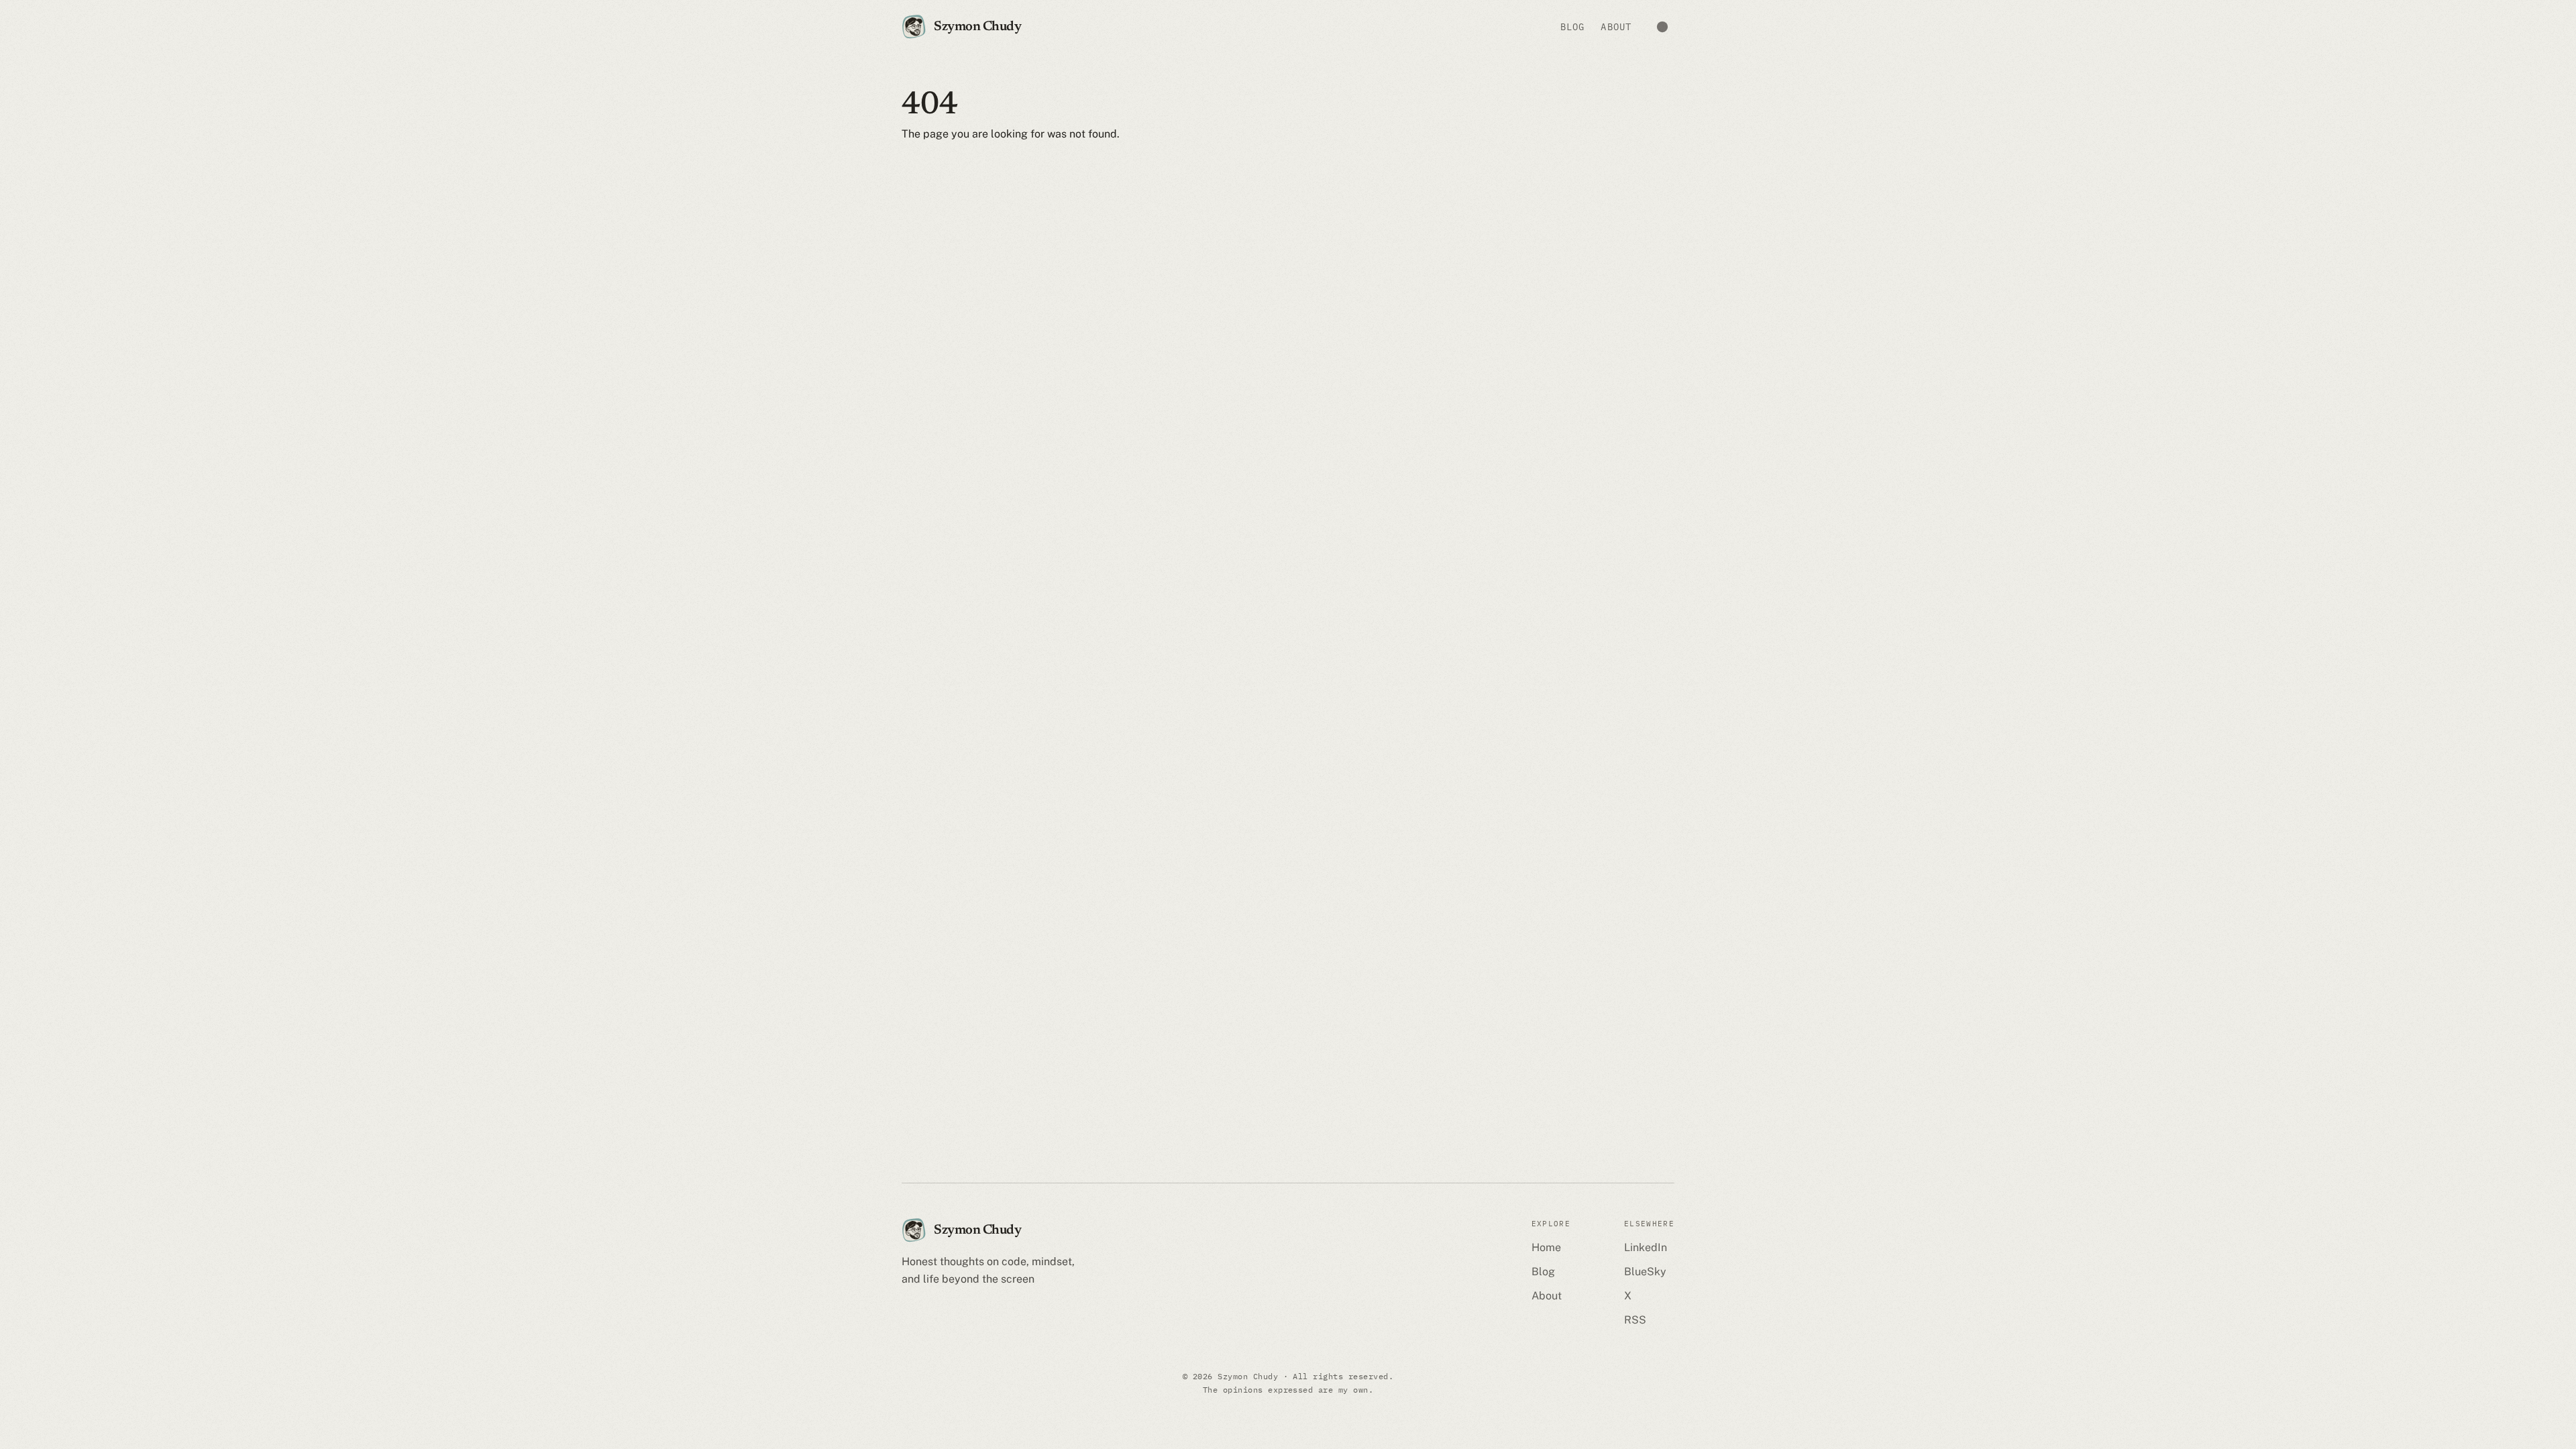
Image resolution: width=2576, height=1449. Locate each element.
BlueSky (1645, 1272)
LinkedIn (1646, 1247)
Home (1546, 1247)
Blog (1572, 27)
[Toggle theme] (1662, 27)
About (1616, 27)
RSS (1635, 1320)
